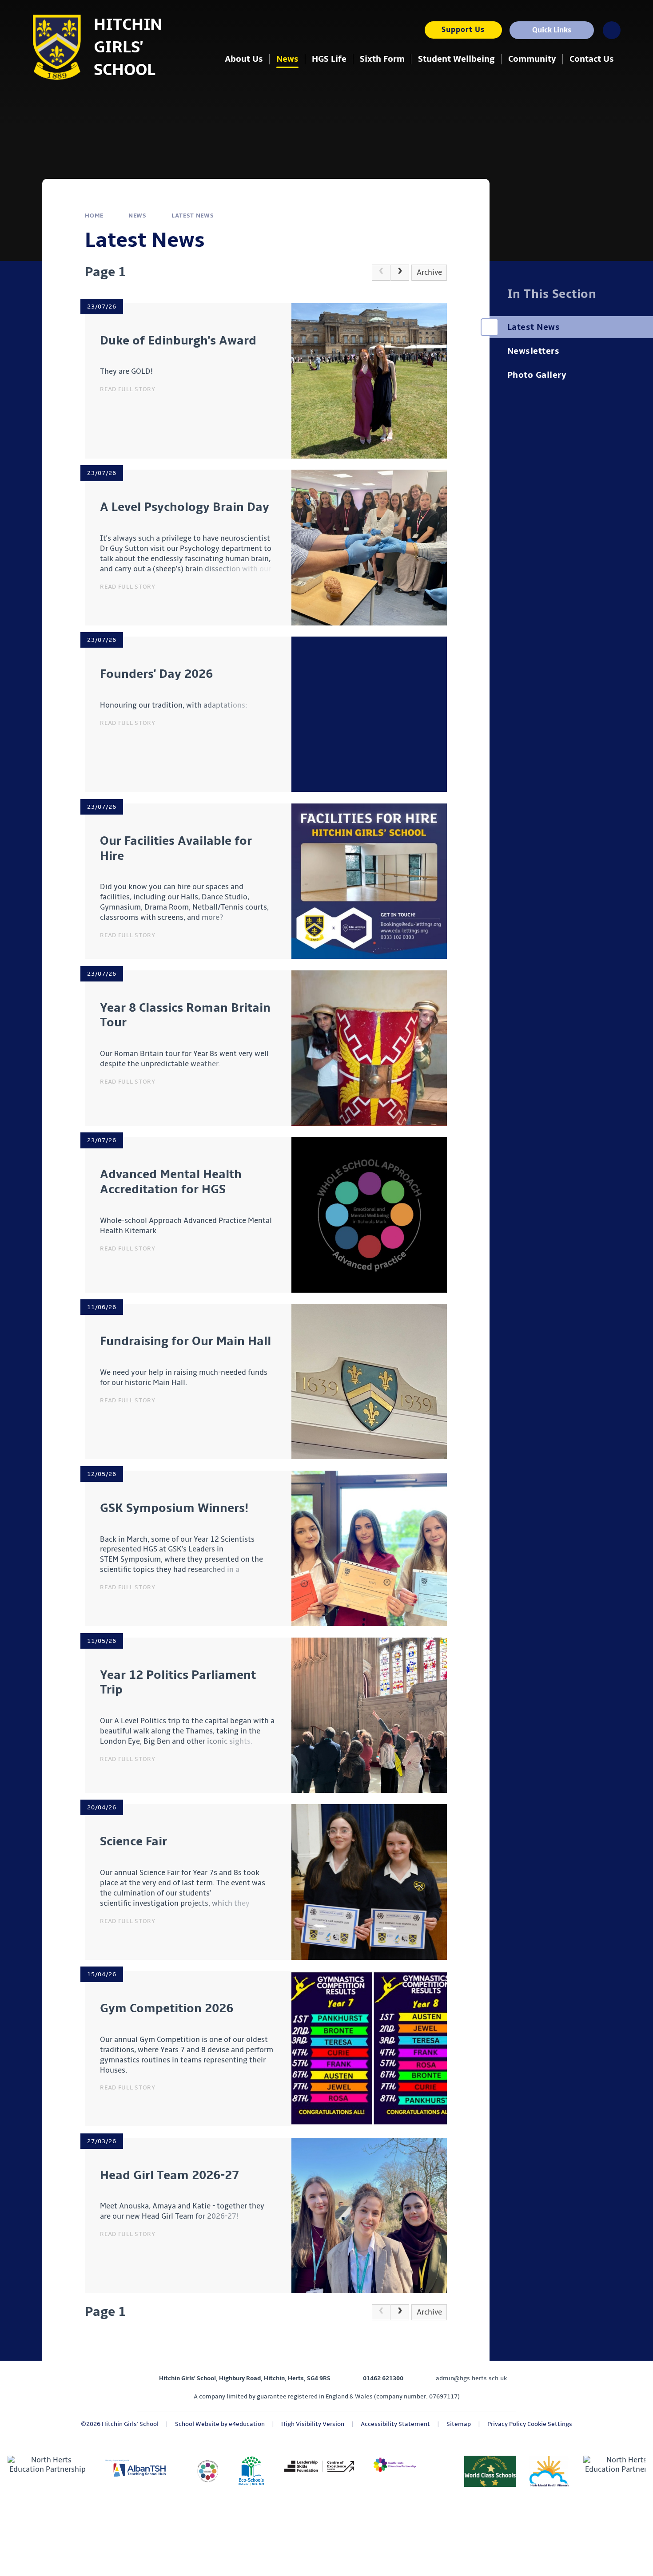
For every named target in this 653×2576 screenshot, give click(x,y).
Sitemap (459, 2424)
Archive (429, 273)
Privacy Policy (507, 2424)
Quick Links (552, 30)
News (137, 216)
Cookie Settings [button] (550, 2424)
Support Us (463, 30)
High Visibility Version (313, 2424)
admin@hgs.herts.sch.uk (471, 2378)
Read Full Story (128, 389)
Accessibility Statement (395, 2424)
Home (94, 216)
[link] (381, 273)
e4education (247, 2424)
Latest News (193, 216)
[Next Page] (400, 273)
